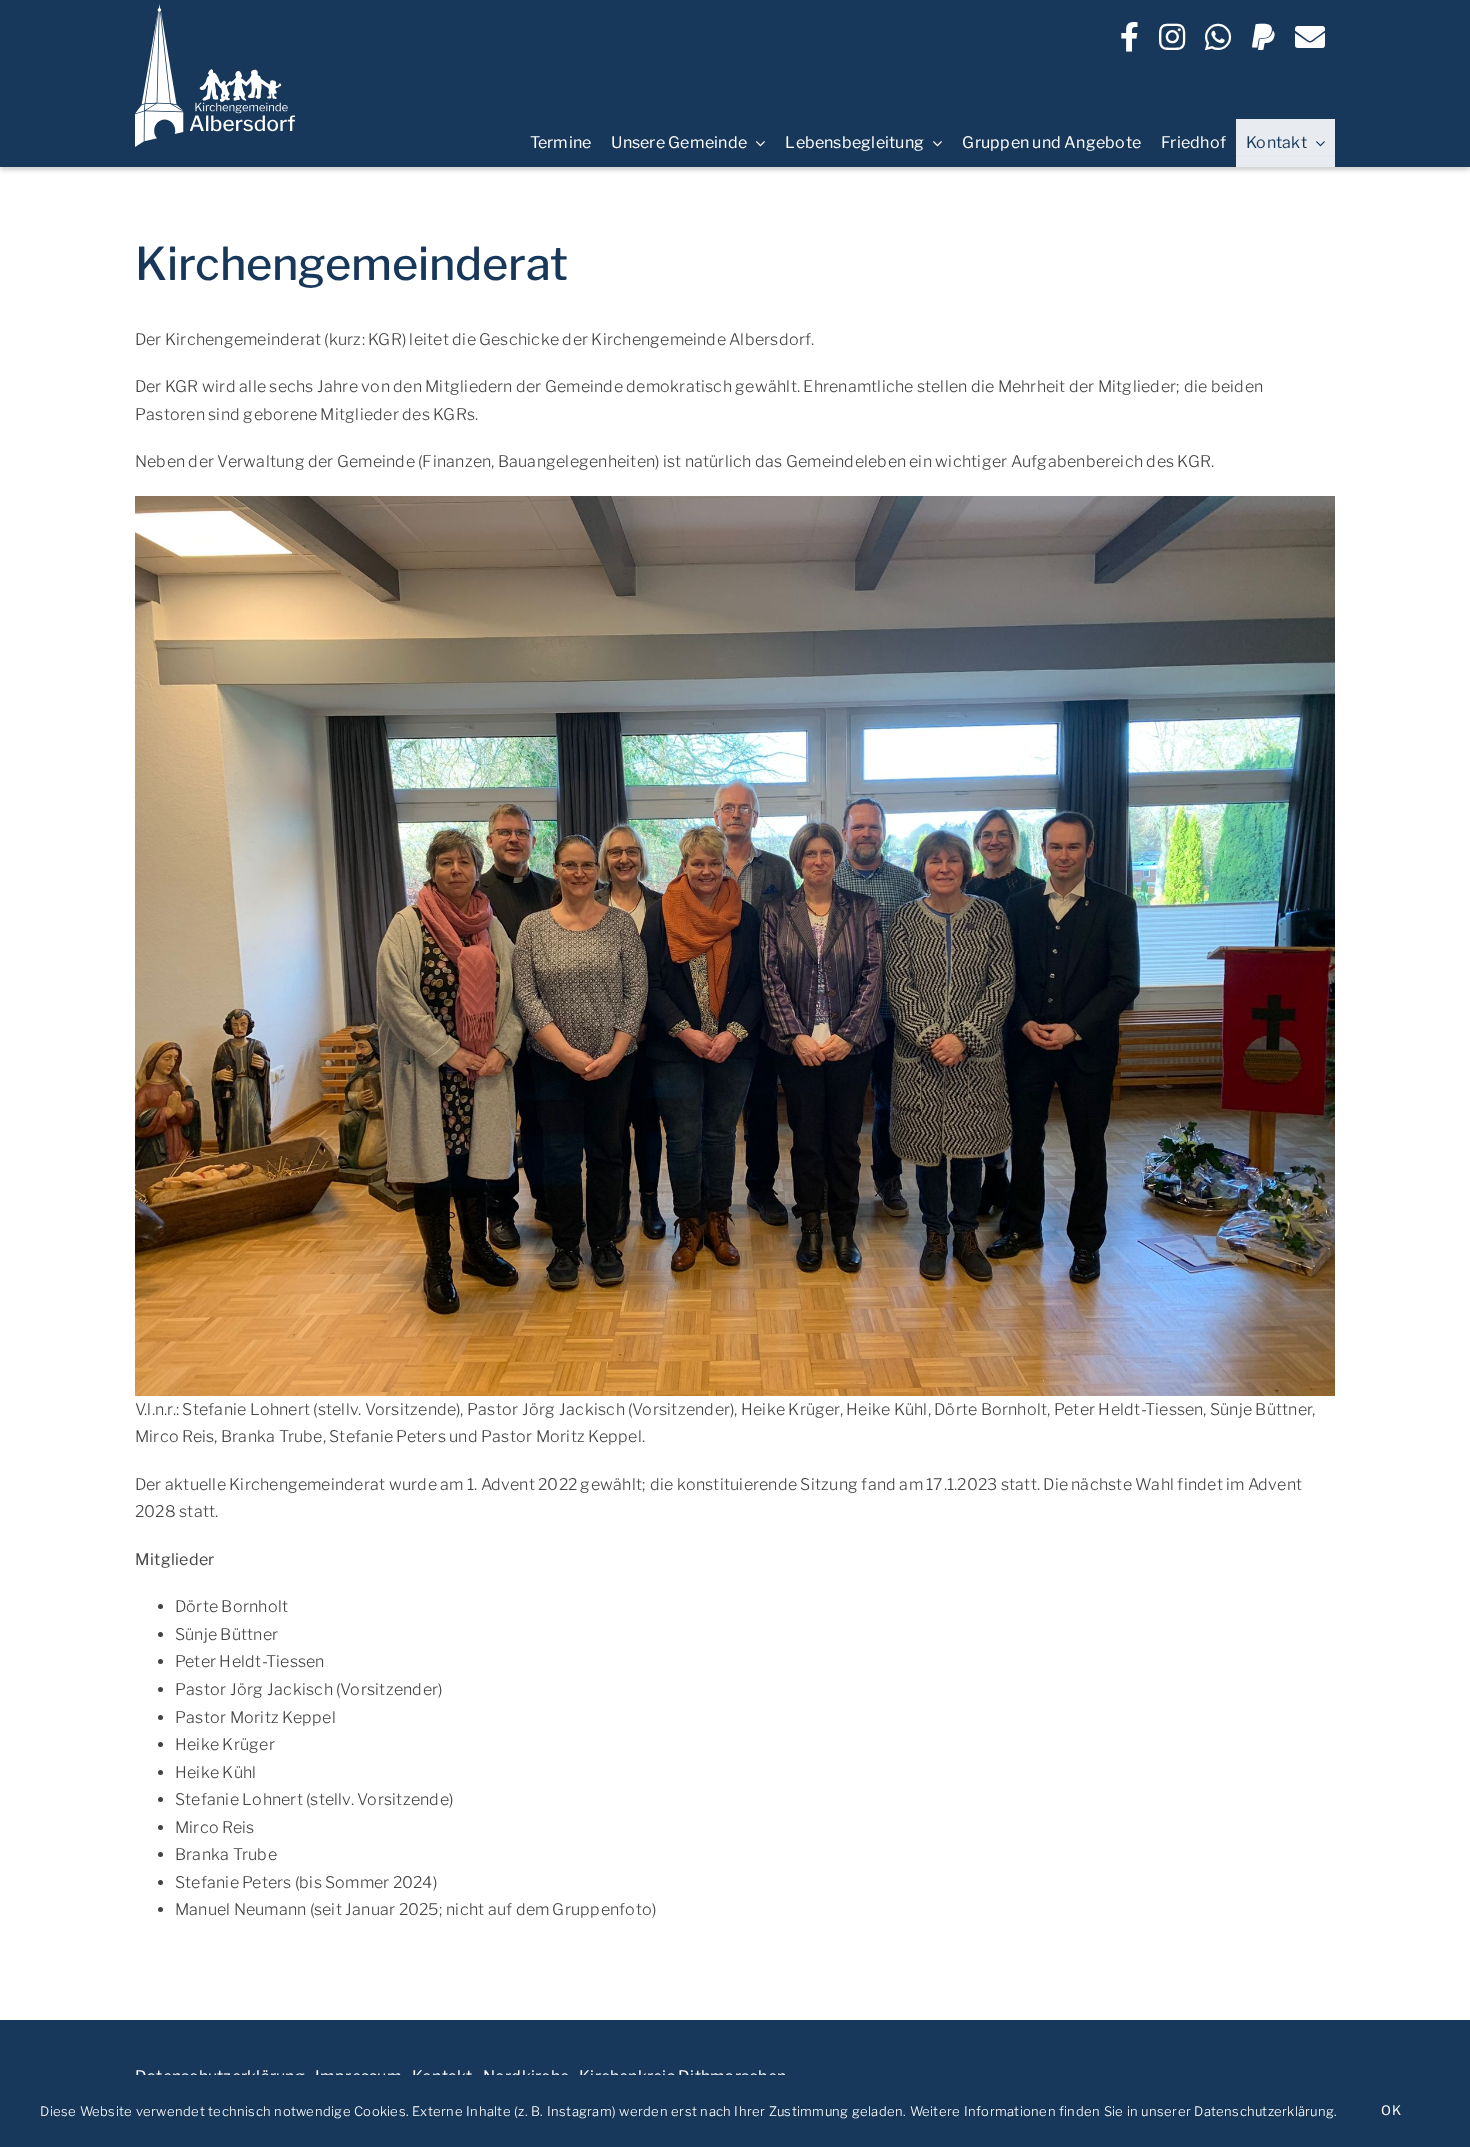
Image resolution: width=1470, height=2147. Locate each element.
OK (1390, 2110)
